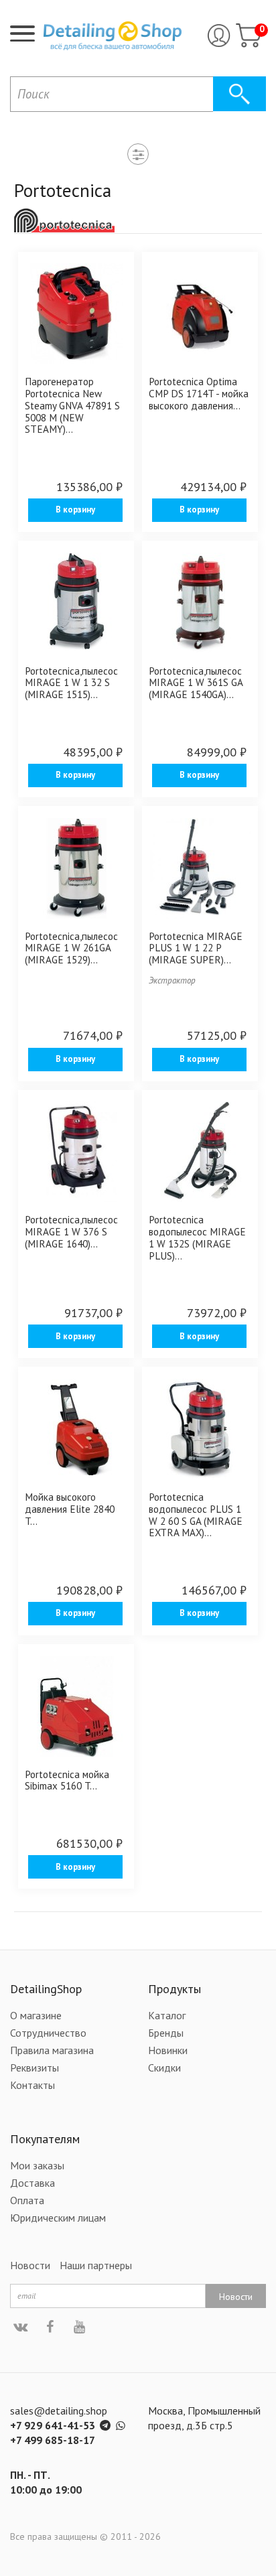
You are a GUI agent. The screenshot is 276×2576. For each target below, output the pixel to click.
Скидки (164, 2067)
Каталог (167, 2015)
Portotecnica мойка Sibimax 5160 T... (67, 1780)
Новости (30, 2265)
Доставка (32, 2183)
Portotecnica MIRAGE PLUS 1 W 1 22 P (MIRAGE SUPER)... (196, 948)
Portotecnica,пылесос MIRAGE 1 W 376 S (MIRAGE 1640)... (71, 1231)
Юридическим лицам (58, 2218)
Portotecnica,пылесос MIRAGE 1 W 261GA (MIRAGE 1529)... (71, 948)
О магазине (36, 2015)
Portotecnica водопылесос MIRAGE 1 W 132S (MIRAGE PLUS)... (197, 1237)
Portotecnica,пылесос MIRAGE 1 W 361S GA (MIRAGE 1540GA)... (196, 682)
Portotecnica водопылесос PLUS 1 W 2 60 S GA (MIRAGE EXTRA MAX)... (196, 1514)
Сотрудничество (48, 2033)
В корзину (75, 510)
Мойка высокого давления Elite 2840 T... (70, 1508)
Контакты (32, 2085)
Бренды (166, 2033)
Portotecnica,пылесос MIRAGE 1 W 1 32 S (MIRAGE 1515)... (71, 682)
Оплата (27, 2200)
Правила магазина (52, 2050)
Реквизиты (34, 2067)
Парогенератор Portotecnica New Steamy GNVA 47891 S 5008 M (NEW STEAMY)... (72, 405)
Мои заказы (37, 2165)
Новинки (168, 2050)
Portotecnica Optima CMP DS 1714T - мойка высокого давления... (199, 393)
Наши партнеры (96, 2265)
